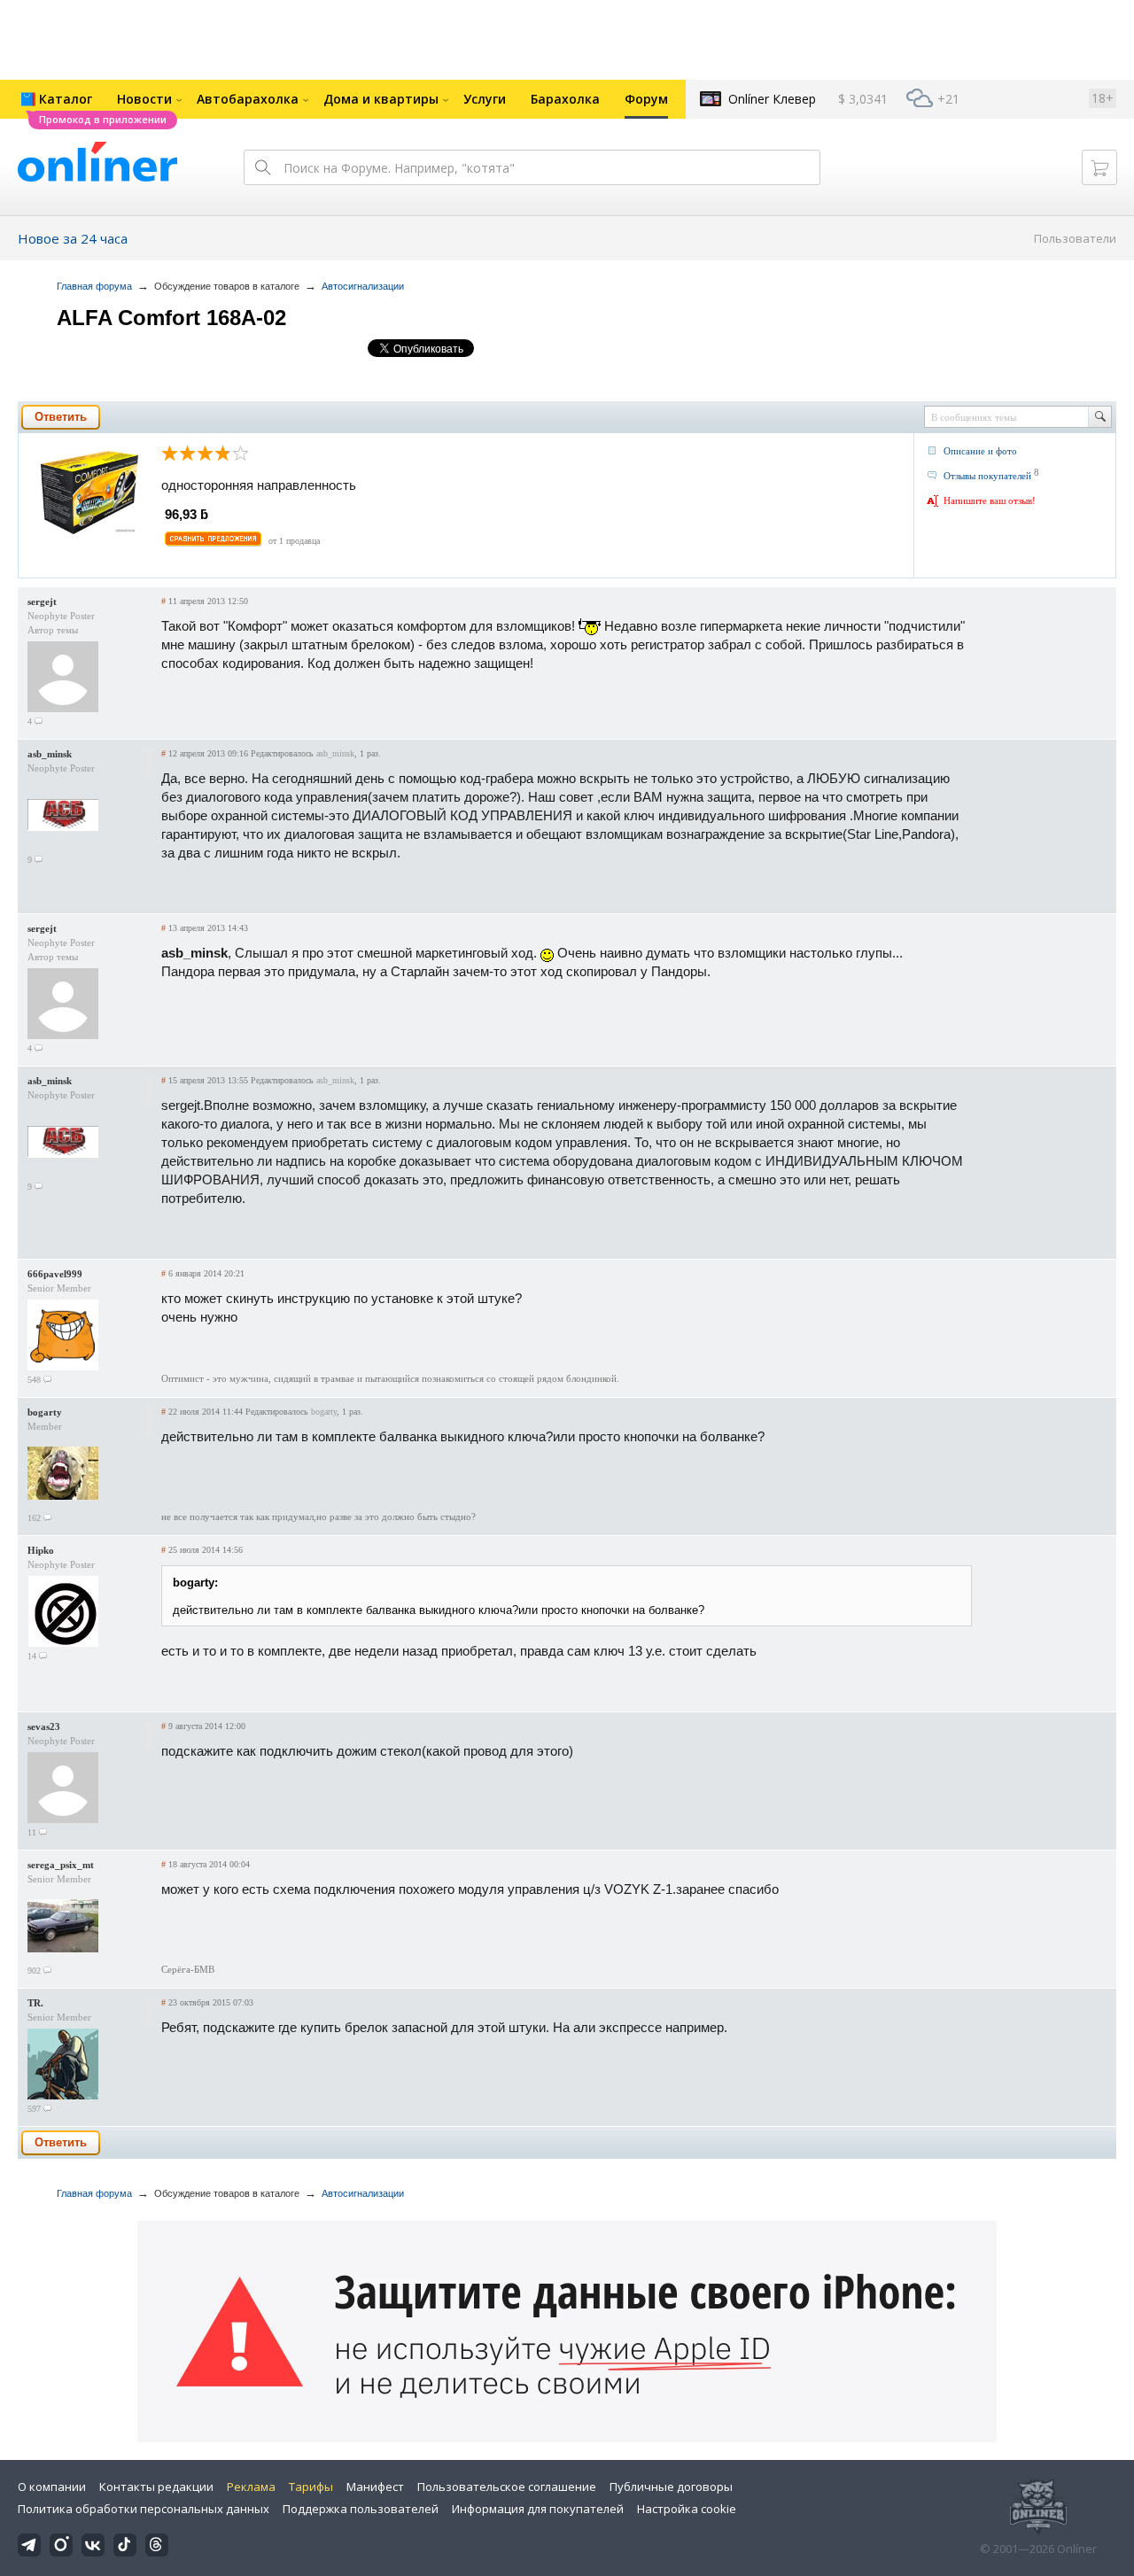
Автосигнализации (363, 286)
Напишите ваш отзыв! (990, 500)
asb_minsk (50, 754)
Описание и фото (980, 451)
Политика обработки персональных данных (144, 2509)
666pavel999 (55, 1274)
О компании (52, 2487)
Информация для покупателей (538, 2509)
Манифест (375, 2487)
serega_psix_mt (61, 1865)
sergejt (42, 601)
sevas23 (44, 1726)
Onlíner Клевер (772, 99)
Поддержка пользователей (361, 2509)
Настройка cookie (687, 2509)
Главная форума (94, 286)
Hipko (41, 1550)
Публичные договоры (671, 2487)
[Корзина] (1099, 167)
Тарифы (311, 2487)
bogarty (45, 1412)
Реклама (251, 2487)
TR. (35, 2003)
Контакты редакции (156, 2487)
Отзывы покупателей (987, 476)
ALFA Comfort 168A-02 (171, 318)
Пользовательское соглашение (507, 2487)
